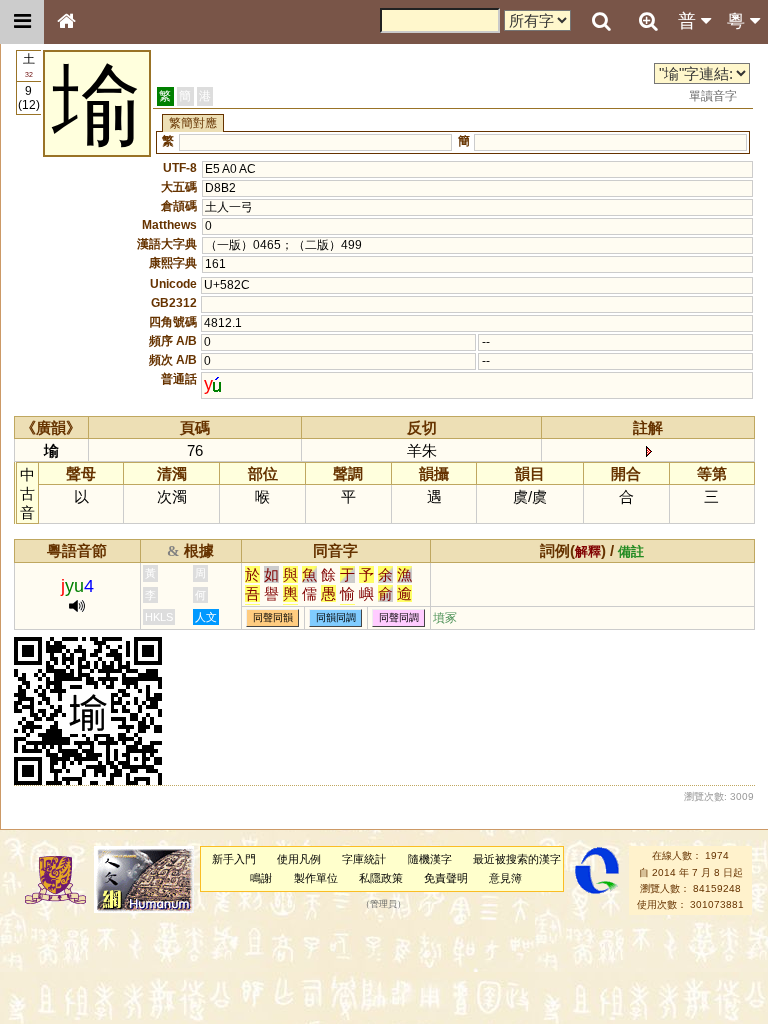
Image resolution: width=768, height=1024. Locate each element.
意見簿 (505, 878)
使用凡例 (299, 859)
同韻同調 (336, 618)
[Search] (601, 22)
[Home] (66, 22)
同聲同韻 (273, 618)
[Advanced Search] (648, 21)
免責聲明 (446, 878)
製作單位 (316, 878)
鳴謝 (261, 878)
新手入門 (234, 859)
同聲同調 (399, 618)
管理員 (383, 905)
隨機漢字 (430, 859)
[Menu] (22, 22)
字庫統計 (364, 859)
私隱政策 (381, 878)
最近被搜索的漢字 (517, 859)
